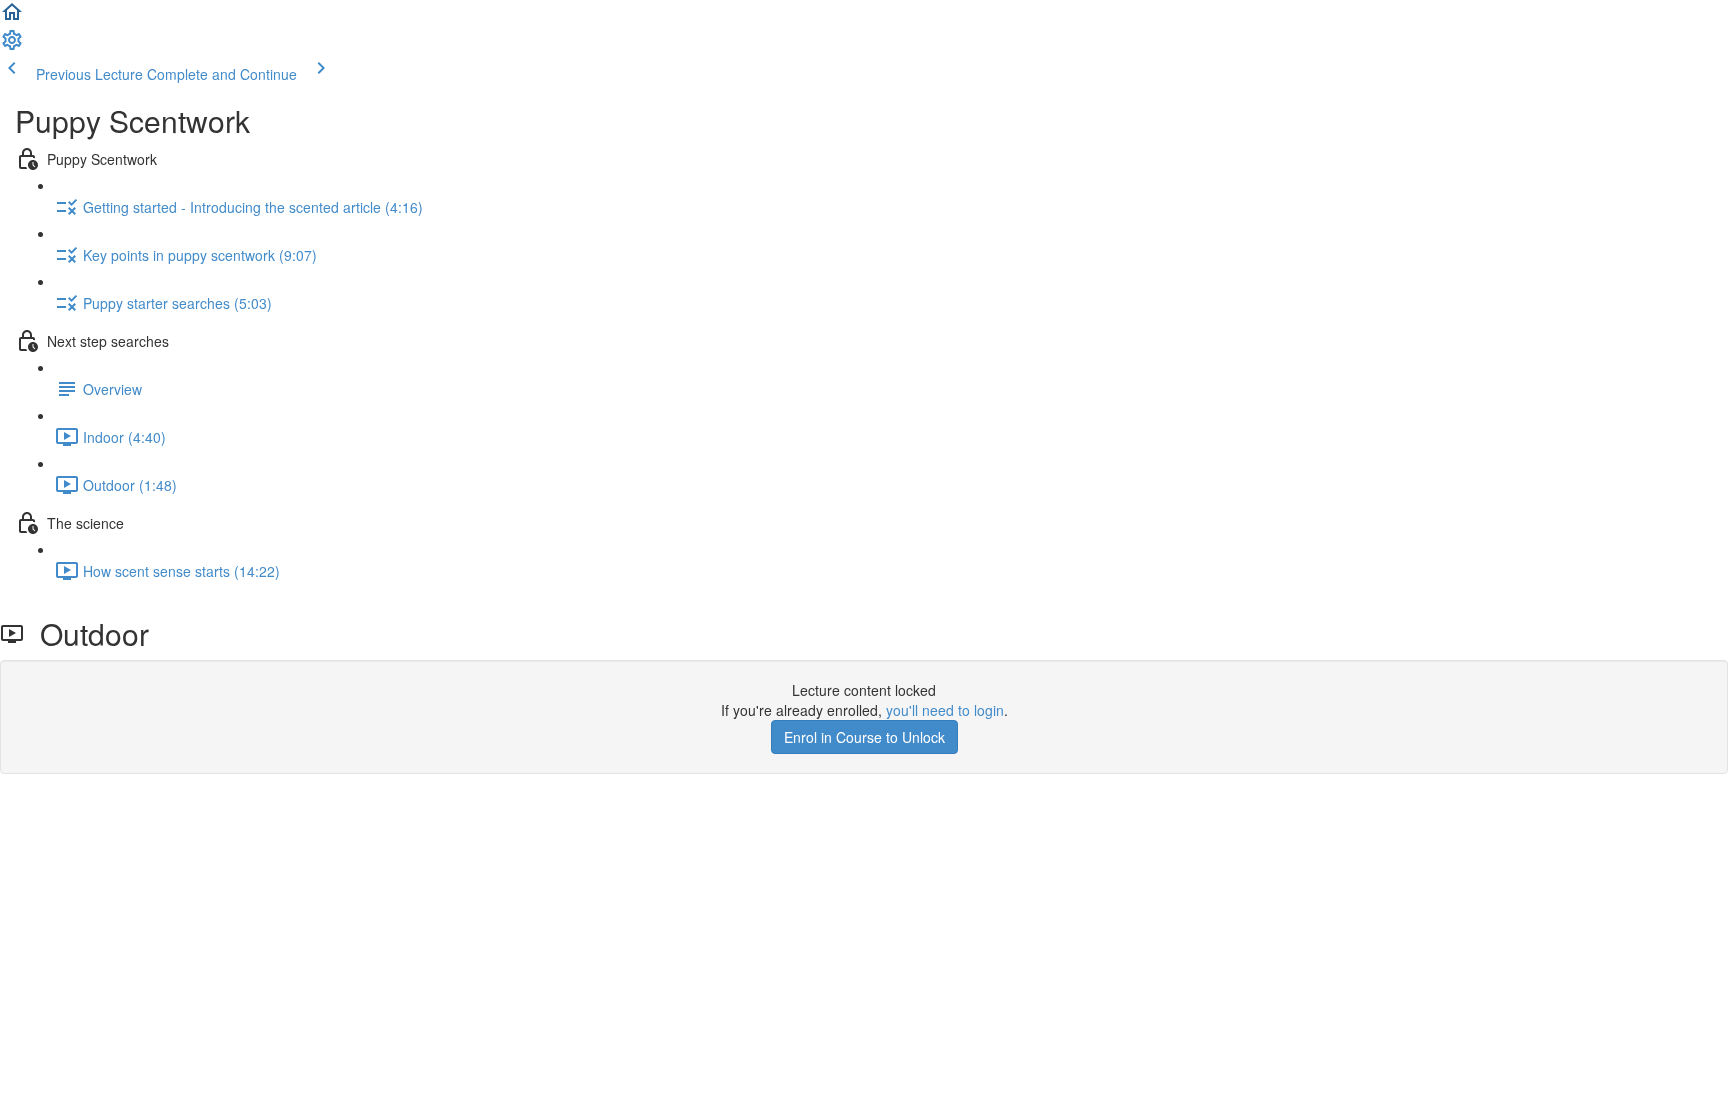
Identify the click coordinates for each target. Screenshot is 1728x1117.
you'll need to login (945, 710)
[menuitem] (12, 46)
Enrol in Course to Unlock (864, 737)
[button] (12, 18)
